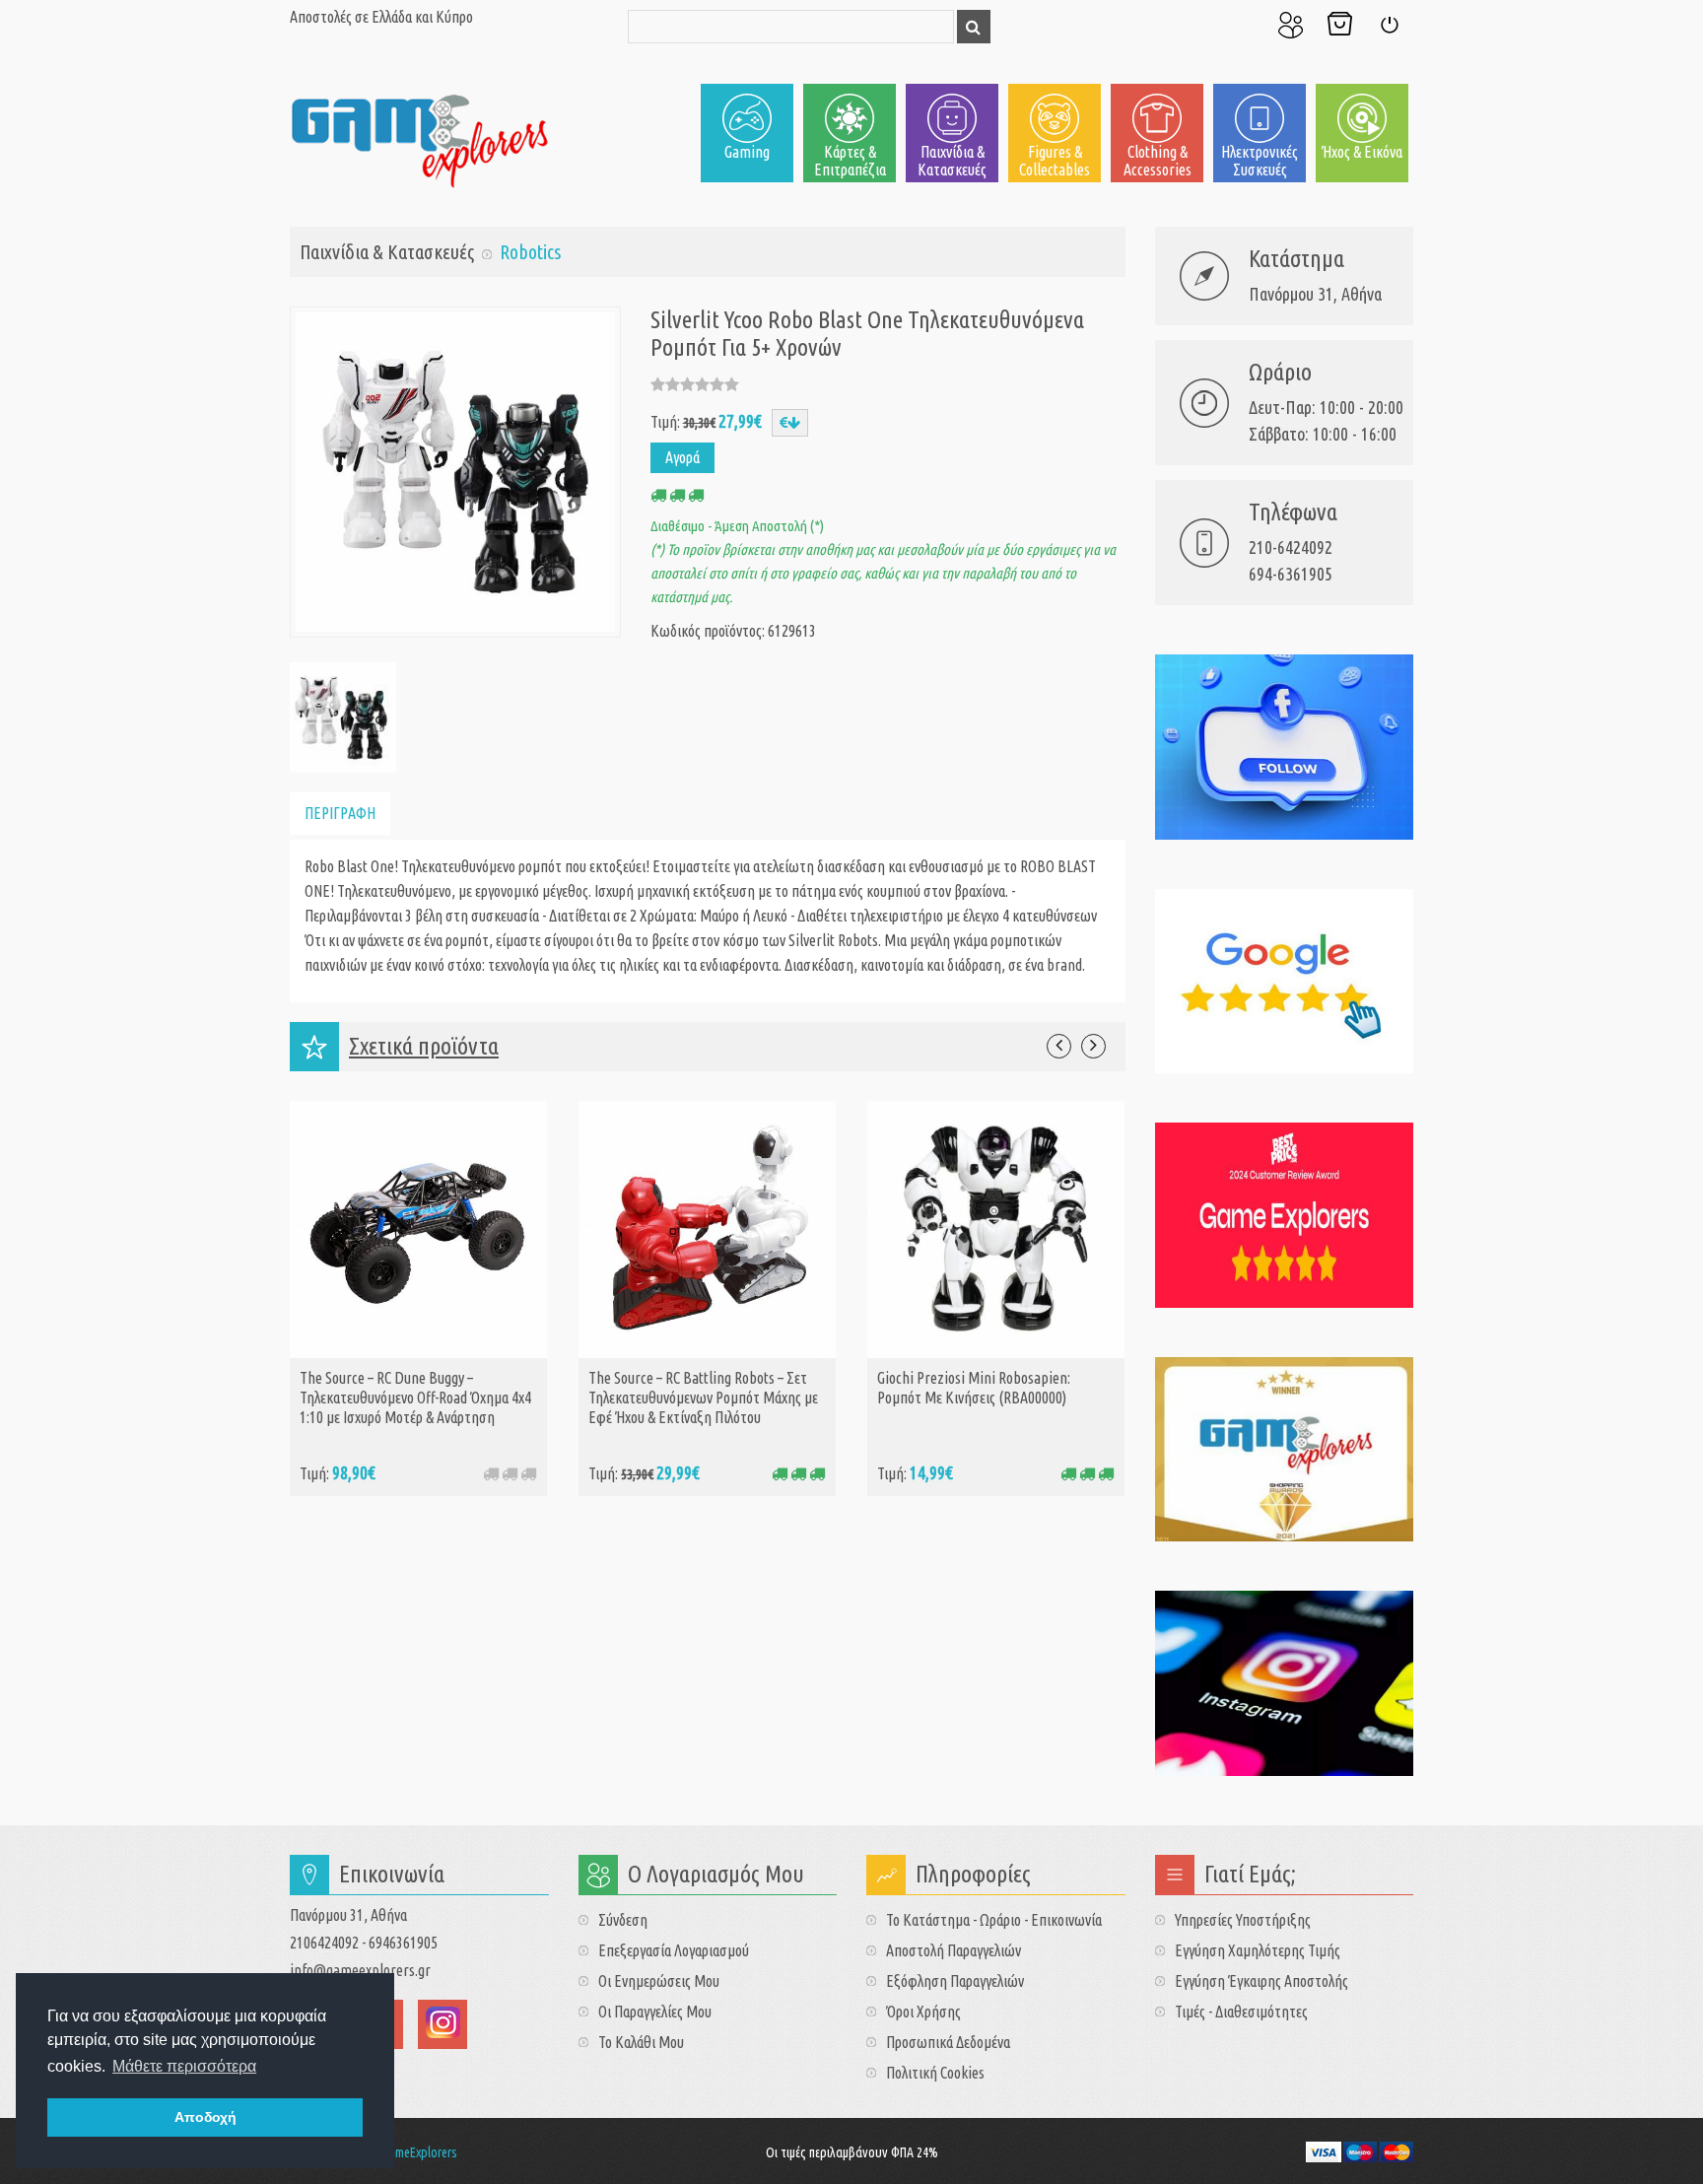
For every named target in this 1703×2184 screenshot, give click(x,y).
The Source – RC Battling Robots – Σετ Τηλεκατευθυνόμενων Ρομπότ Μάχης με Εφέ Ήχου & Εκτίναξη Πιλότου (703, 1398)
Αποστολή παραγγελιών (954, 1950)
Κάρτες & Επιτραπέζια (850, 161)
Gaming (747, 152)
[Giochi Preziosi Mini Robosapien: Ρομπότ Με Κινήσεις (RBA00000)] (996, 1228)
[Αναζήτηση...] (974, 27)
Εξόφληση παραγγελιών (955, 1981)
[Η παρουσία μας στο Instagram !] (1285, 1683)
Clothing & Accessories (1158, 161)
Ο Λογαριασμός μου (1290, 25)
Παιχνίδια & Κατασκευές (952, 161)
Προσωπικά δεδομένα (948, 2042)
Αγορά (682, 457)
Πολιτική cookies (935, 2073)
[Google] (1285, 982)
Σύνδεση (1389, 25)
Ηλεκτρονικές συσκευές (1260, 161)
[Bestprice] (1285, 1215)
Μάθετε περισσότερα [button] (184, 2066)
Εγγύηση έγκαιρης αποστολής (1261, 1981)
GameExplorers (420, 2152)
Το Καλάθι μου (1339, 25)
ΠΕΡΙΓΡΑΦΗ (340, 813)
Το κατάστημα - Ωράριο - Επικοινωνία (994, 1920)
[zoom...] (341, 716)
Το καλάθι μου (641, 2042)
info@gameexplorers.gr (360, 1970)
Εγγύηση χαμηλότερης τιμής (1258, 1950)
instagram (443, 2024)
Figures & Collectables (1055, 161)
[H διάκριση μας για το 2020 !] (1285, 1450)
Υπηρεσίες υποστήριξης (1243, 1920)
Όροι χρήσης (923, 2012)
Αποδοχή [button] (205, 2117)
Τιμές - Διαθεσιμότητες (1241, 2012)
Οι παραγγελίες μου (655, 2012)
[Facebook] (1285, 747)
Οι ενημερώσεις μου (659, 1981)
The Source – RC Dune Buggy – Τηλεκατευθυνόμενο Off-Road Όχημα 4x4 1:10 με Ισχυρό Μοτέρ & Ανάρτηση (415, 1398)
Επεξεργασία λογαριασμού (674, 1950)
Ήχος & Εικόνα (1362, 152)
